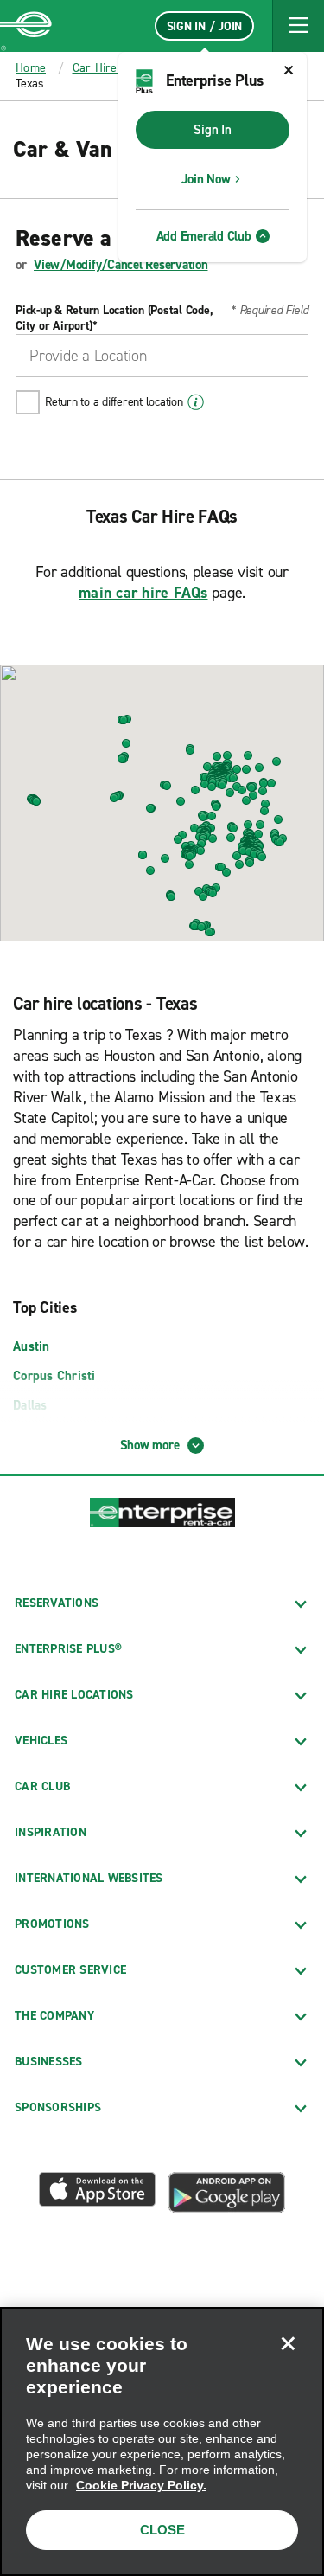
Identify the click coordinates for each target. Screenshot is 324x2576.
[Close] (288, 2343)
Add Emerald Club (204, 236)
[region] (162, 2441)
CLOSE (162, 2530)
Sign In (212, 130)
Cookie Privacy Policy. (141, 2485)
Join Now (206, 179)
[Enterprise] (26, 26)
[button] (298, 26)
